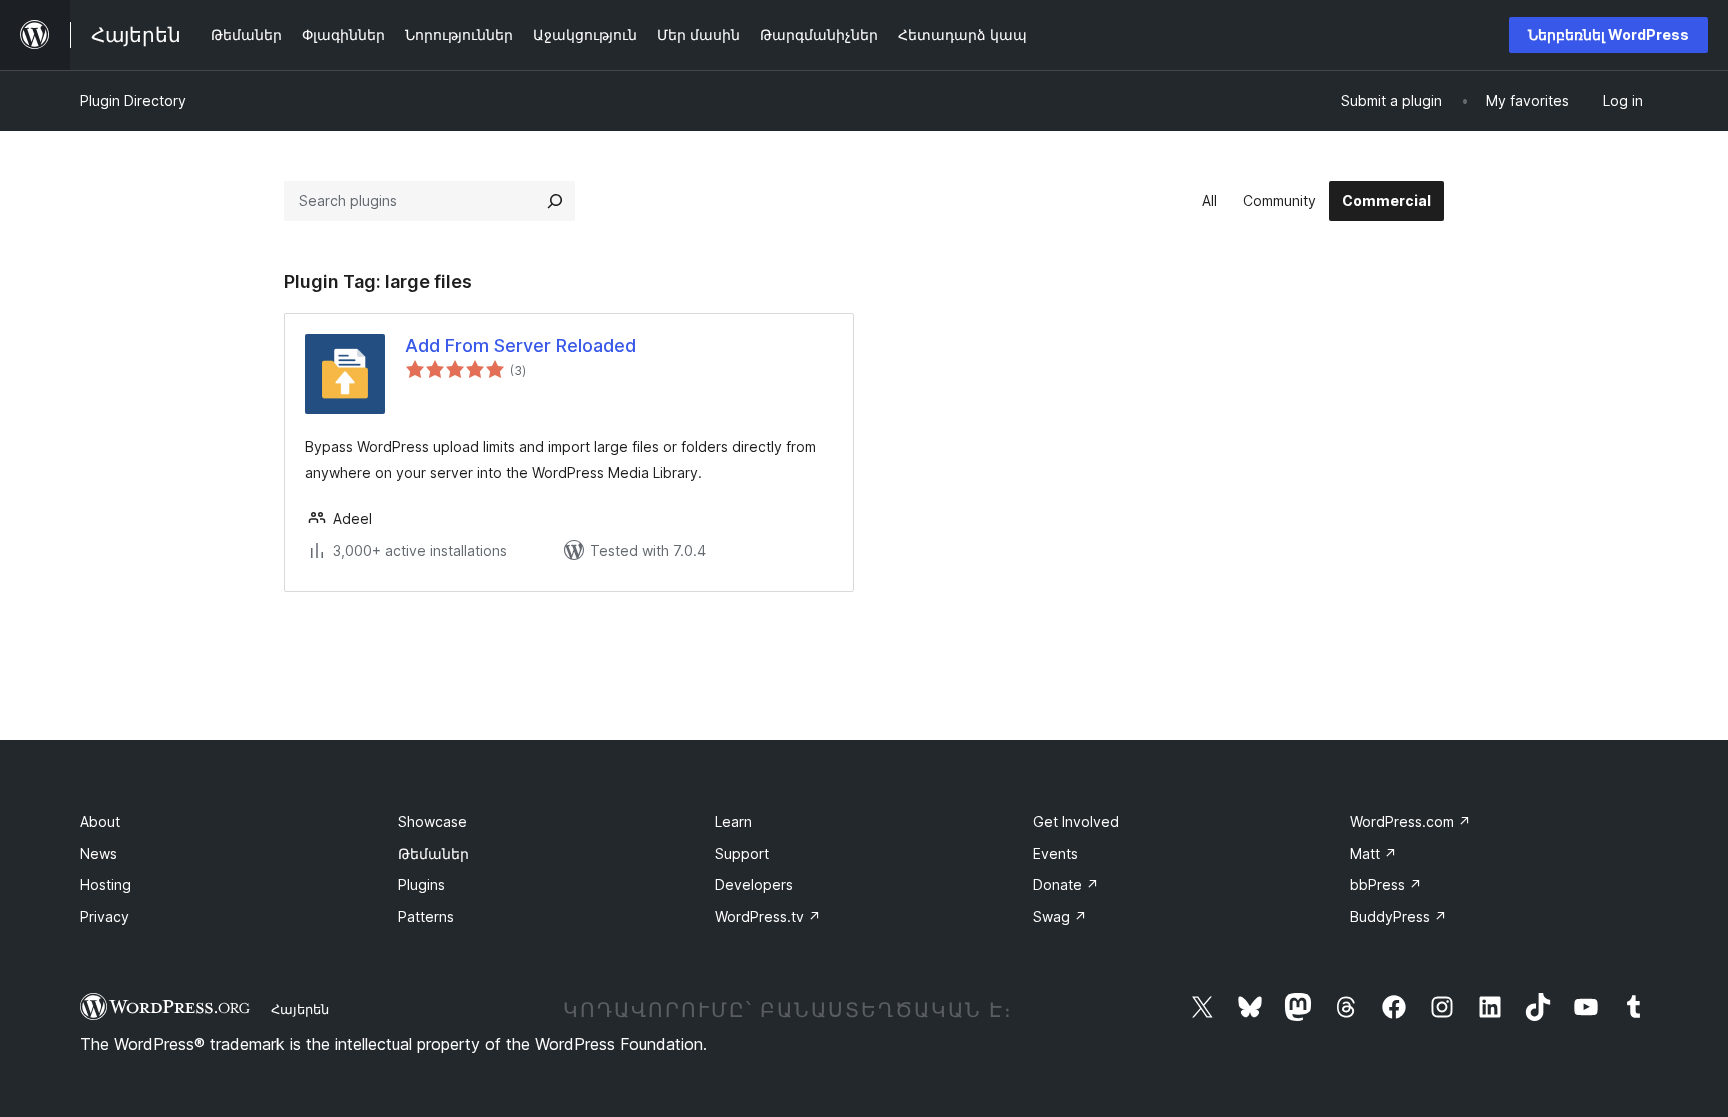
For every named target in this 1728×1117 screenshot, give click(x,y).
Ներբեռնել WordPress (1608, 34)
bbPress (1386, 884)
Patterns (426, 916)
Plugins (421, 884)
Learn (733, 821)
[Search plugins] (555, 201)
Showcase (432, 821)
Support (742, 853)
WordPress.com (1410, 821)
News (98, 853)
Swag (1060, 916)
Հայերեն (300, 1009)
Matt (1373, 853)
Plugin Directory (133, 100)
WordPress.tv (768, 916)
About (100, 821)
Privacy (104, 916)
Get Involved (1076, 821)
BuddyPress (1398, 916)
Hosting (105, 884)
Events (1055, 853)
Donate (1066, 884)
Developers (754, 884)
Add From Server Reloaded (520, 345)
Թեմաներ (433, 853)
